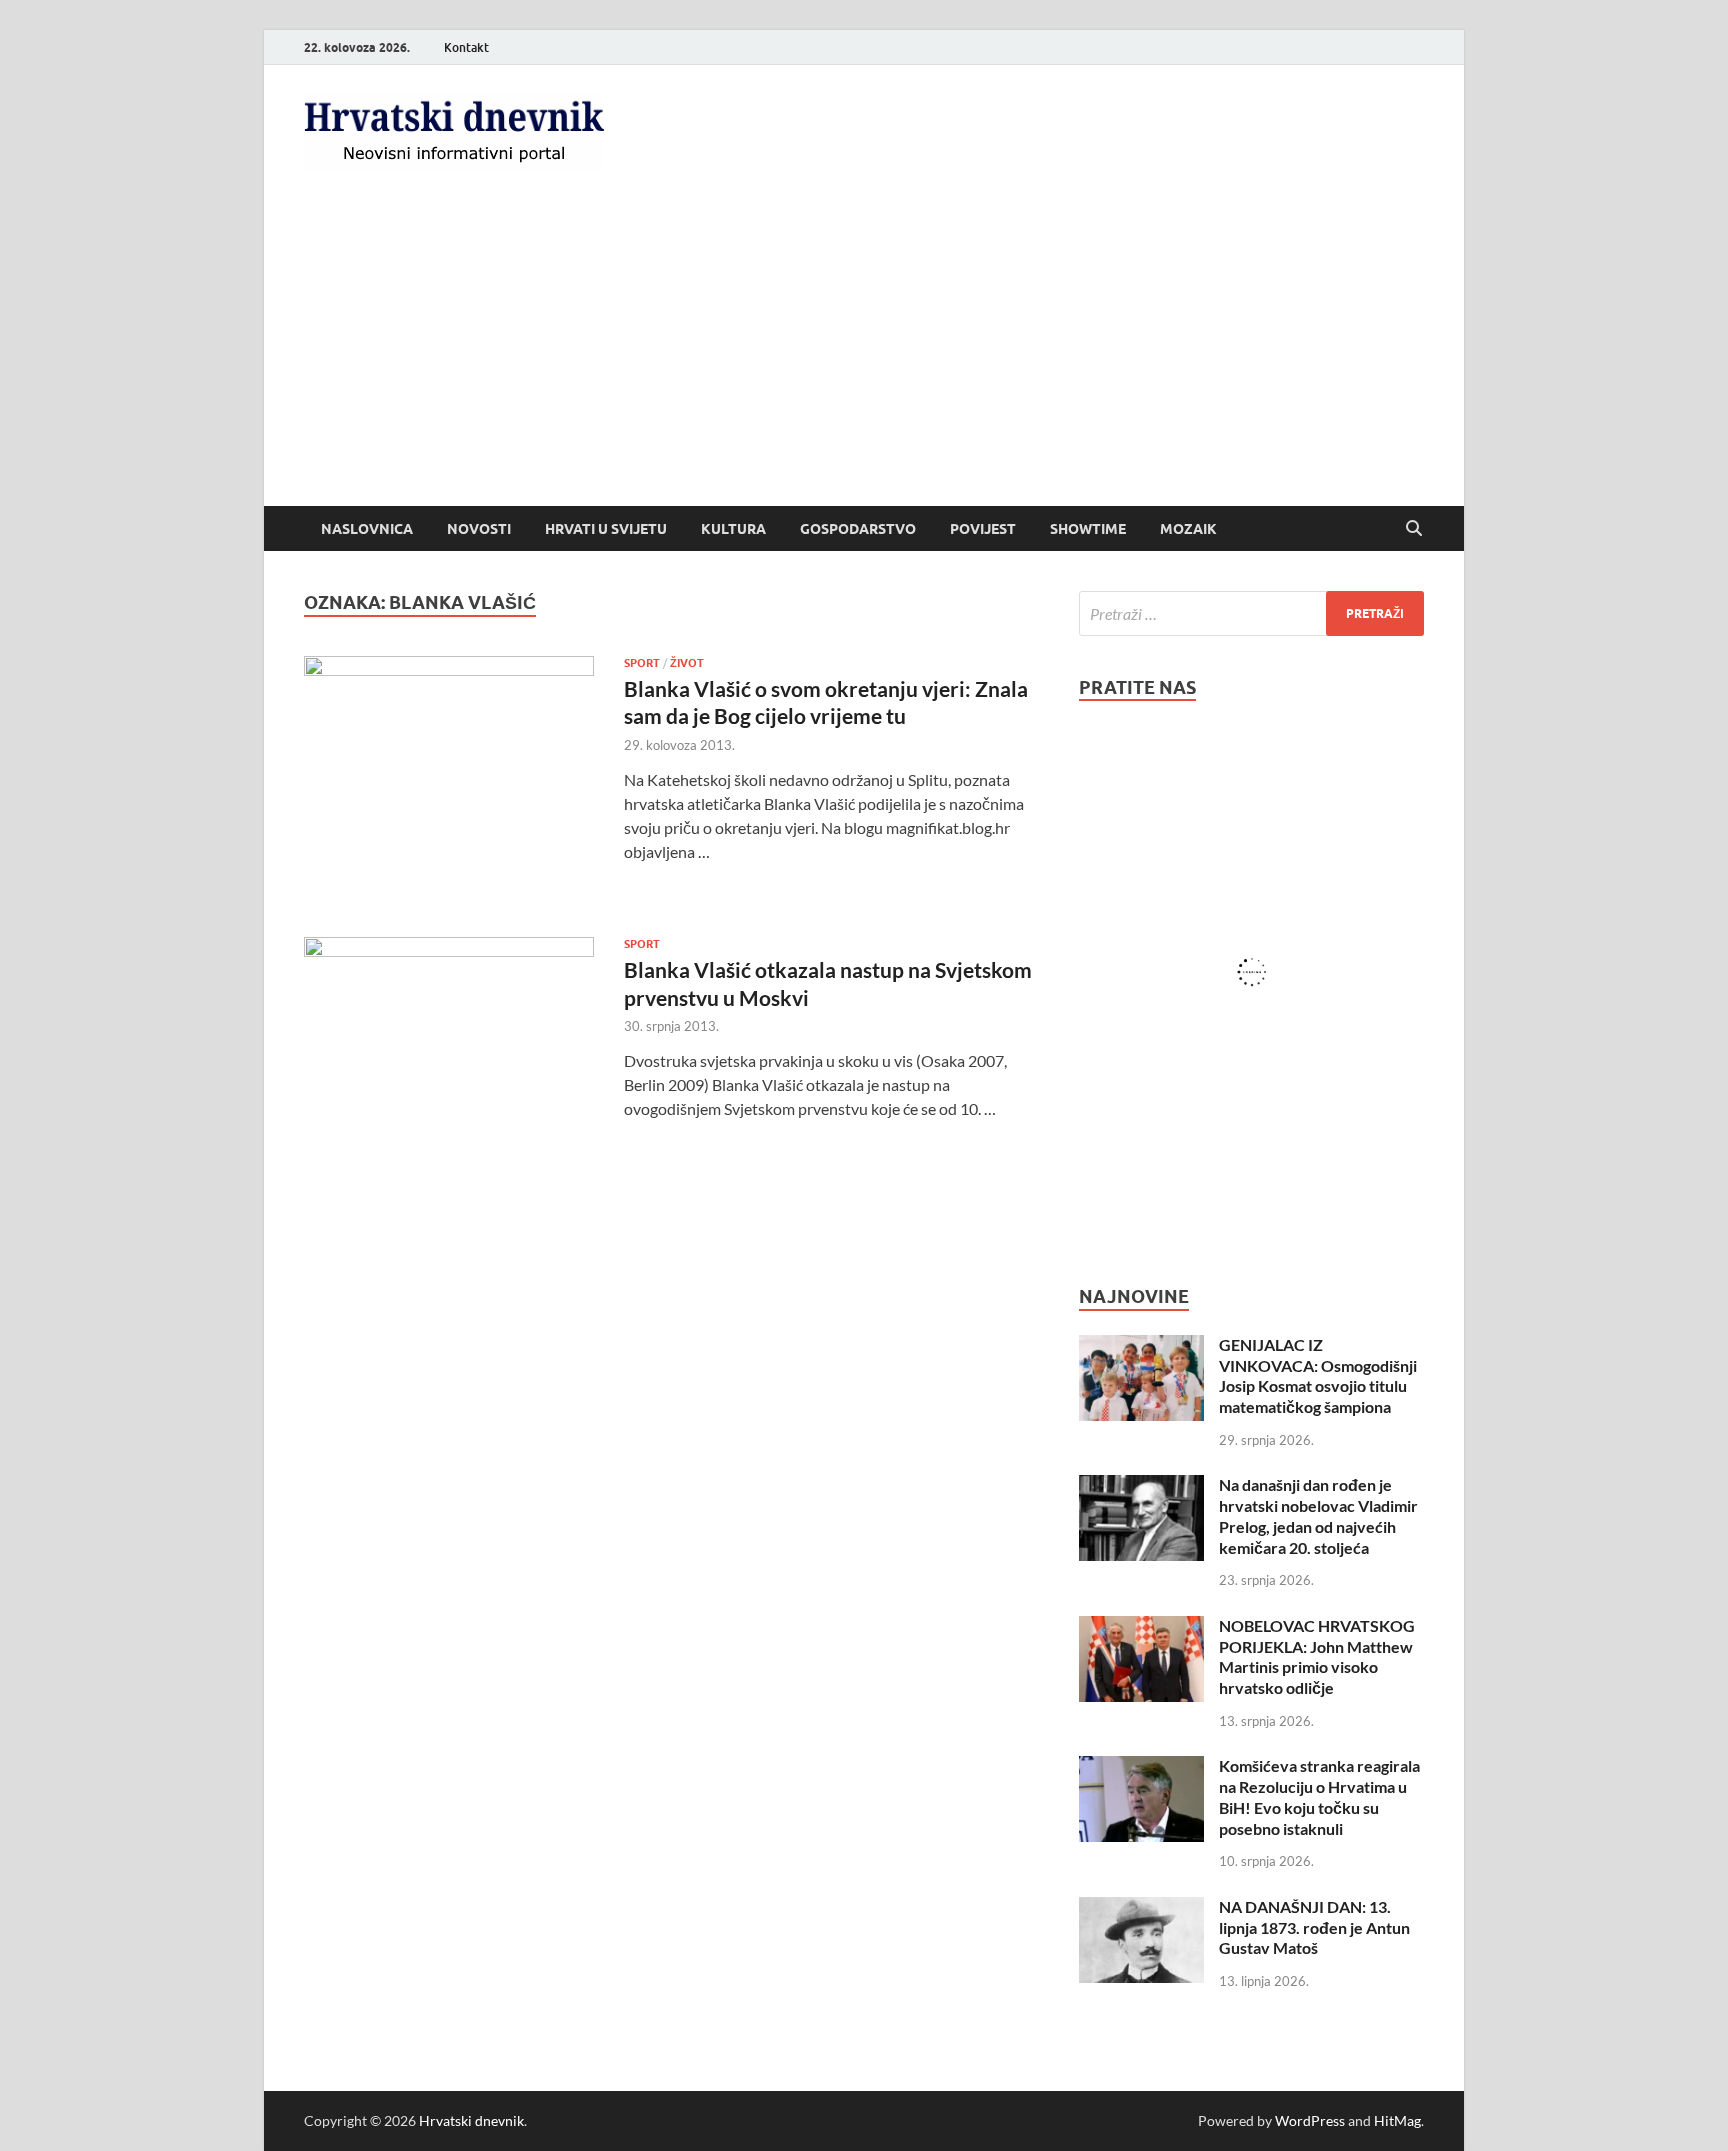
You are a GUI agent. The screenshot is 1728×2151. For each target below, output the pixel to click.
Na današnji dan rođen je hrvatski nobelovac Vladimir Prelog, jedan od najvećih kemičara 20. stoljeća (1318, 1515)
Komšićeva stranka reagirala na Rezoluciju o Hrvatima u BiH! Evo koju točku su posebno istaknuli (1319, 1796)
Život (687, 663)
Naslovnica (367, 529)
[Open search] (1414, 529)
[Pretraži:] (1251, 613)
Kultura (733, 529)
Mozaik (1188, 529)
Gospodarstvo (858, 529)
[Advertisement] (864, 356)
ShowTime (1088, 529)
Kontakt (466, 47)
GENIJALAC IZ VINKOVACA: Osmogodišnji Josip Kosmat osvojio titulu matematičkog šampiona (1318, 1375)
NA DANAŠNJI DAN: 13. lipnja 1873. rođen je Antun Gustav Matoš (1314, 1927)
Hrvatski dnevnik (471, 2120)
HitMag (1397, 2120)
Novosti (479, 529)
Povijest (983, 529)
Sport (642, 663)
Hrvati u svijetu (606, 529)
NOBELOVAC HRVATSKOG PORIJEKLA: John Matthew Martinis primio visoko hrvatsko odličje (1317, 1656)
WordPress (1310, 2120)
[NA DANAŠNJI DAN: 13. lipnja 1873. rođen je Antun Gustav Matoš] (1141, 1908)
